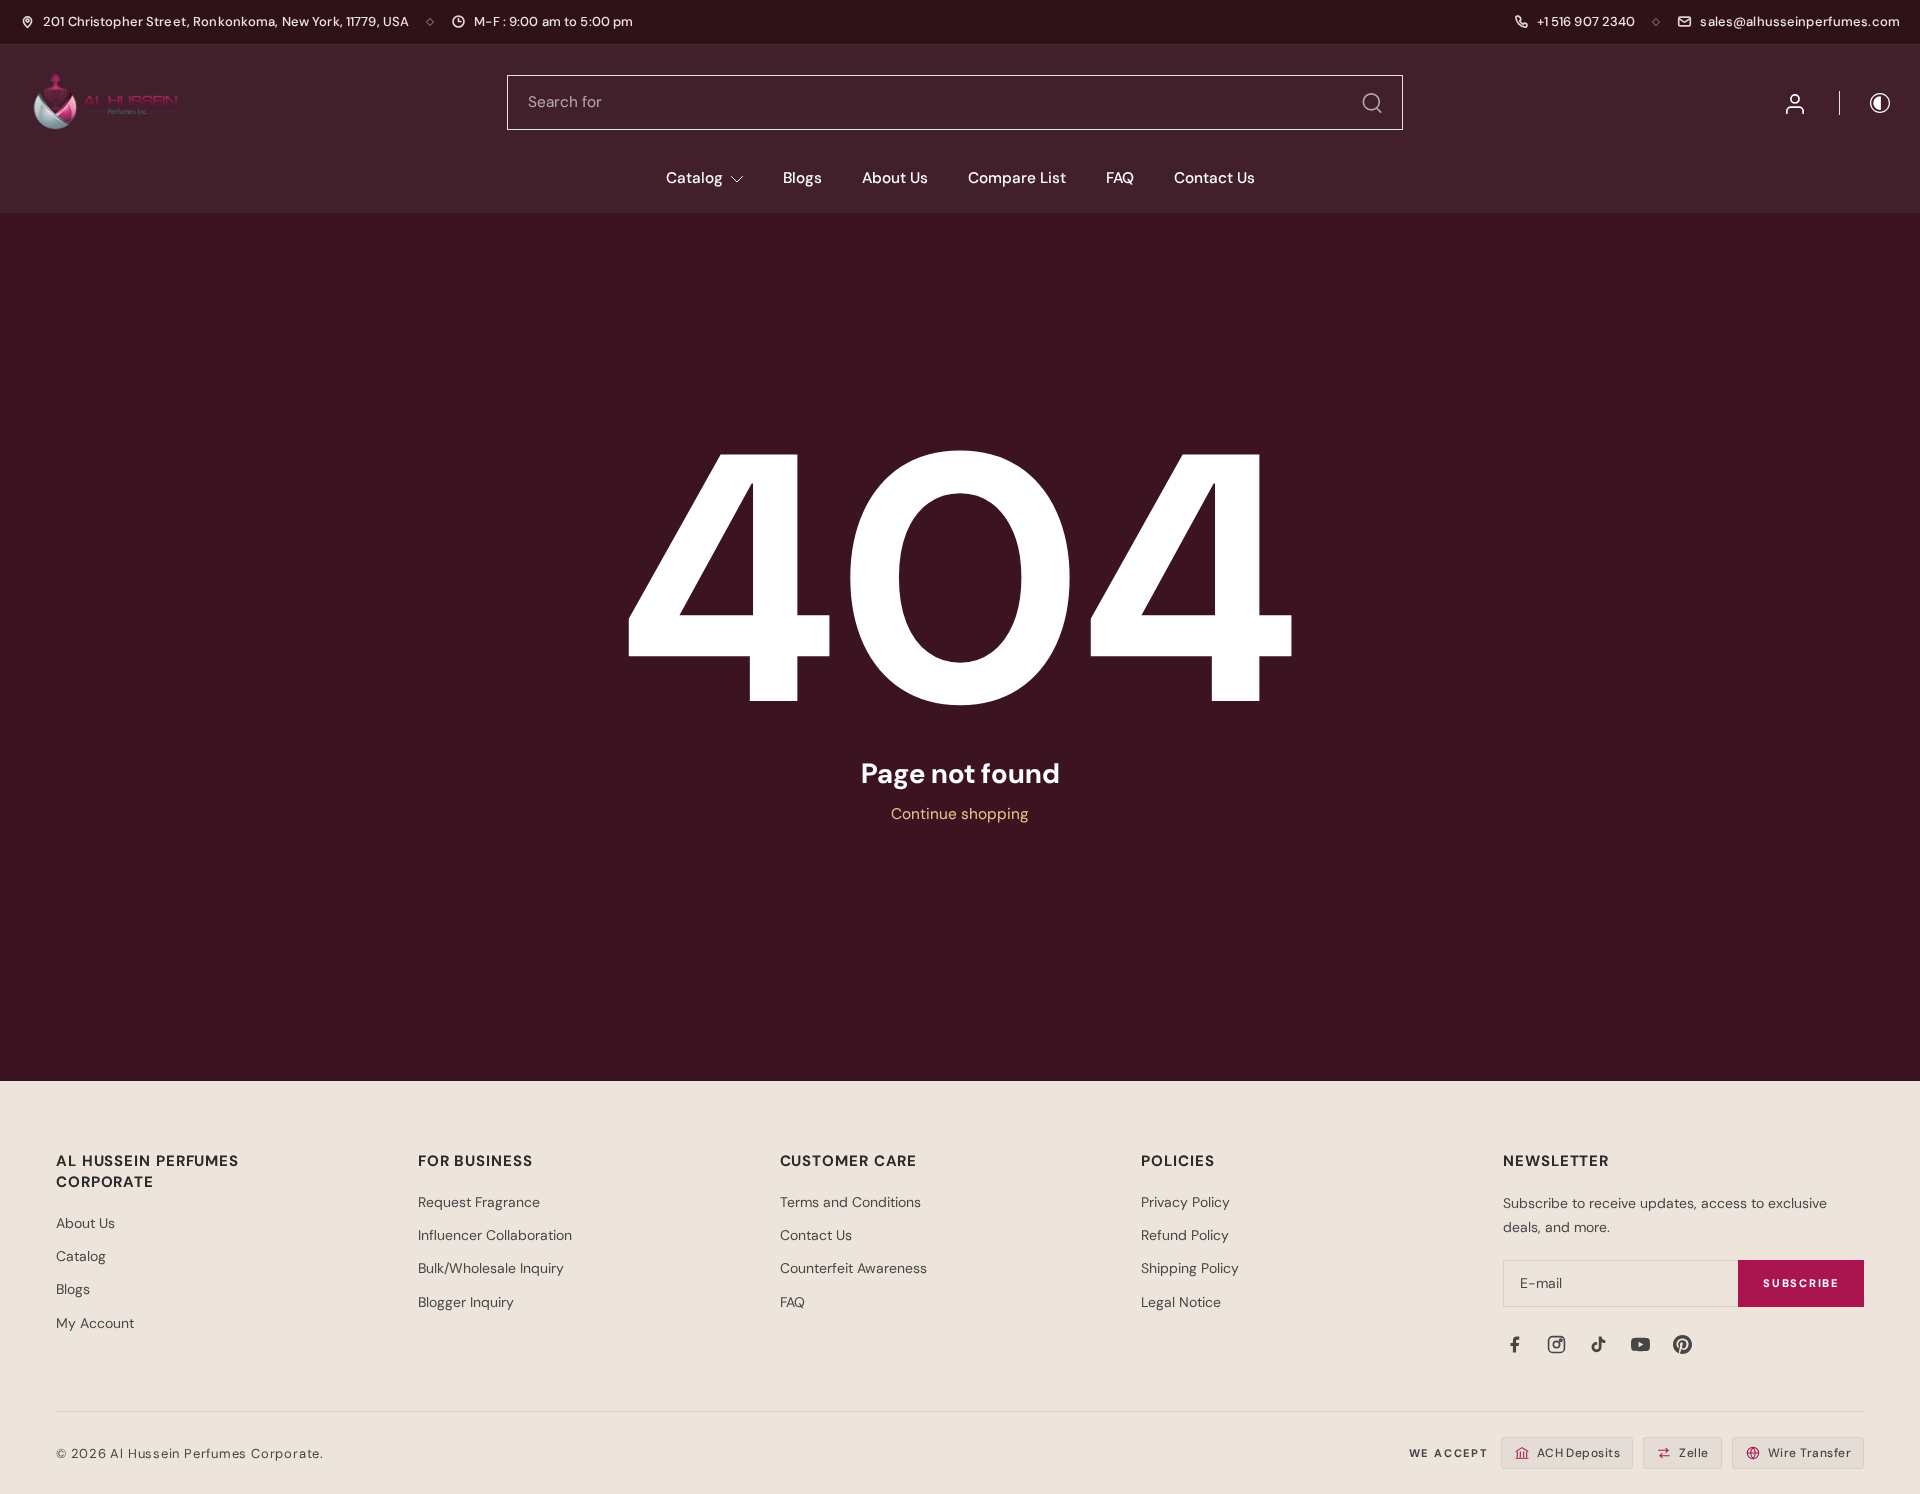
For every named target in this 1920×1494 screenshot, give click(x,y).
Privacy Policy (1185, 1202)
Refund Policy (1185, 1235)
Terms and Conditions (850, 1202)
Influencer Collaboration (495, 1235)
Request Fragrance (479, 1202)
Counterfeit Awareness (853, 1268)
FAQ (1120, 178)
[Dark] (1866, 103)
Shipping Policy (1190, 1268)
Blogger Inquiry (466, 1302)
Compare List (1017, 178)
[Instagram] (1556, 1344)
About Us (895, 178)
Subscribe (1801, 1283)
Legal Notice (1181, 1302)
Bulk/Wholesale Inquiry (491, 1268)
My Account (95, 1323)
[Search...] (1372, 103)
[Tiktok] (1598, 1344)
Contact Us (1214, 178)
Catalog (694, 178)
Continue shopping (960, 814)
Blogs (802, 178)
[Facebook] (1514, 1344)
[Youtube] (1640, 1344)
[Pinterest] (1682, 1344)
